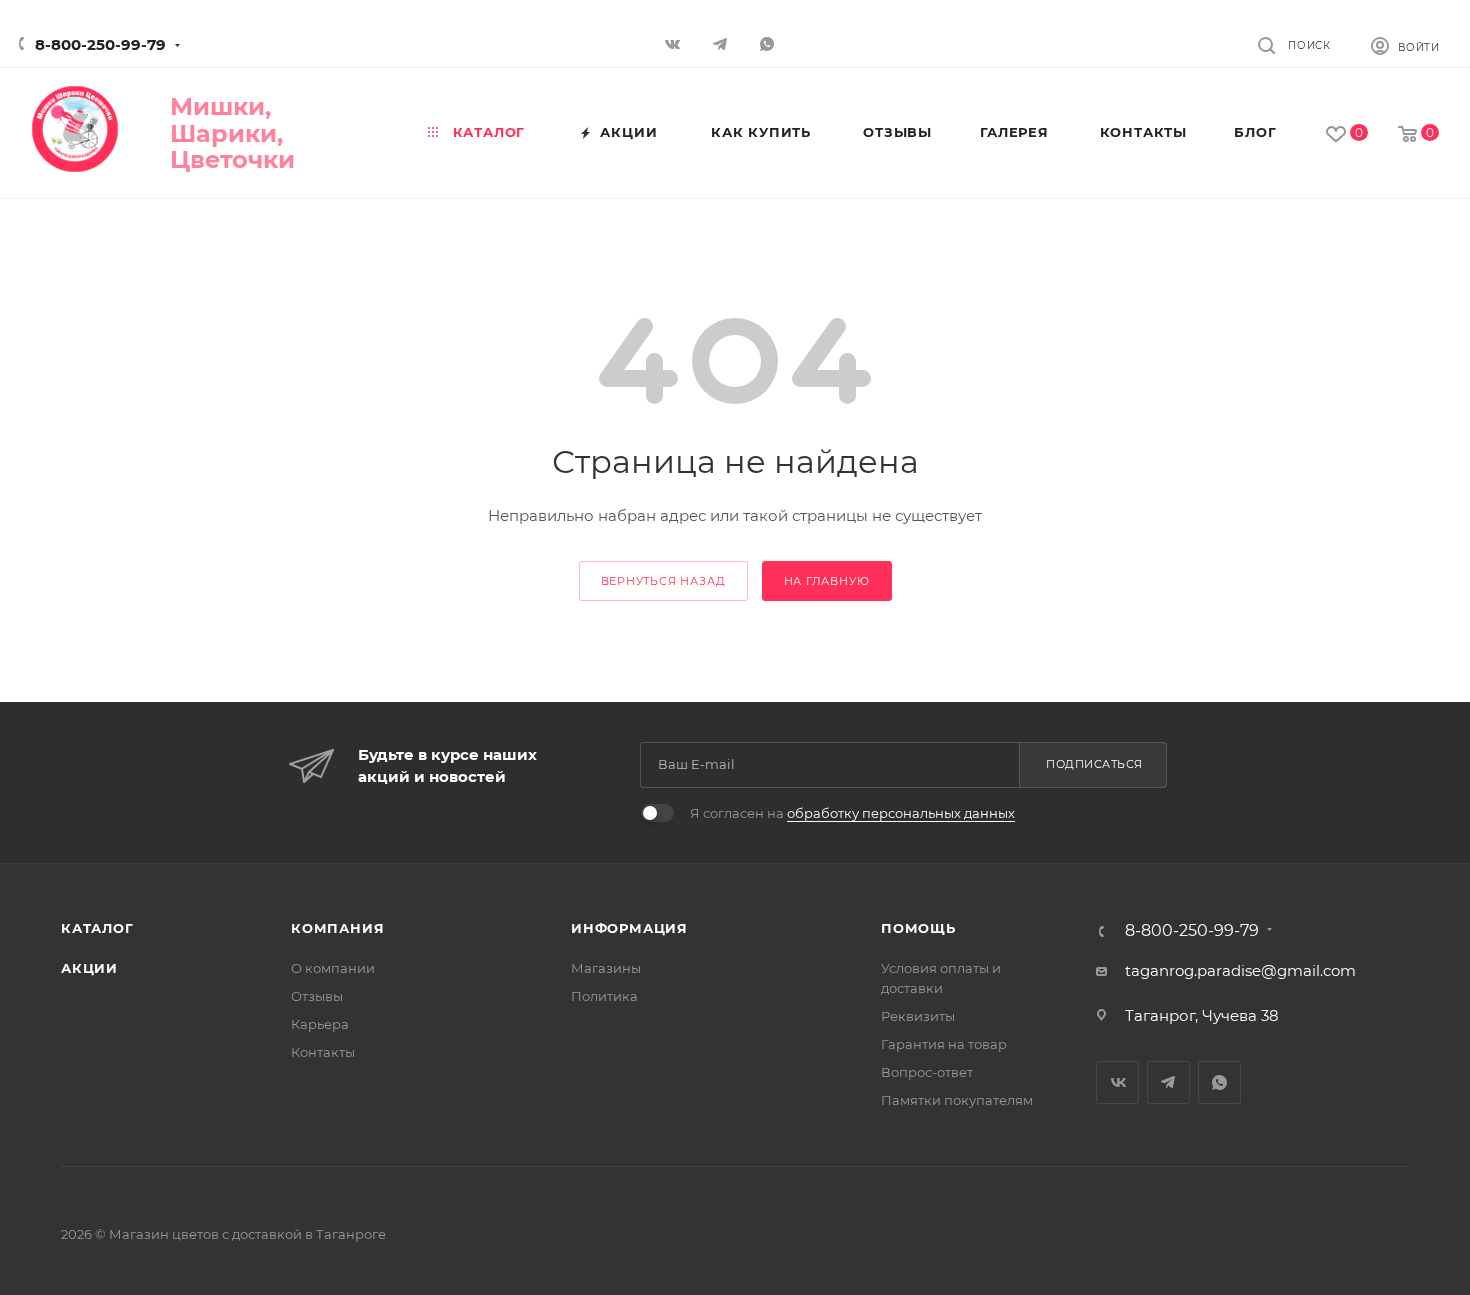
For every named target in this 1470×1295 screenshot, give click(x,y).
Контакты (323, 1052)
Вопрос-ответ (927, 1072)
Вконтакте (1117, 1082)
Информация (629, 928)
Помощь (918, 928)
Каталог (97, 928)
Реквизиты (918, 1016)
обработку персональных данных (901, 813)
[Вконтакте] (675, 43)
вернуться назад (663, 581)
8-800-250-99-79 (100, 44)
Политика (604, 996)
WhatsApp (769, 43)
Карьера (320, 1024)
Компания (337, 928)
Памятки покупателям (957, 1100)
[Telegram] (722, 43)
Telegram (1168, 1082)
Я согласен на (852, 813)
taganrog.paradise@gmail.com (1240, 970)
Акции (89, 968)
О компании (333, 968)
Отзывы (317, 996)
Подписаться (1094, 764)
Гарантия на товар (944, 1044)
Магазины (606, 968)
